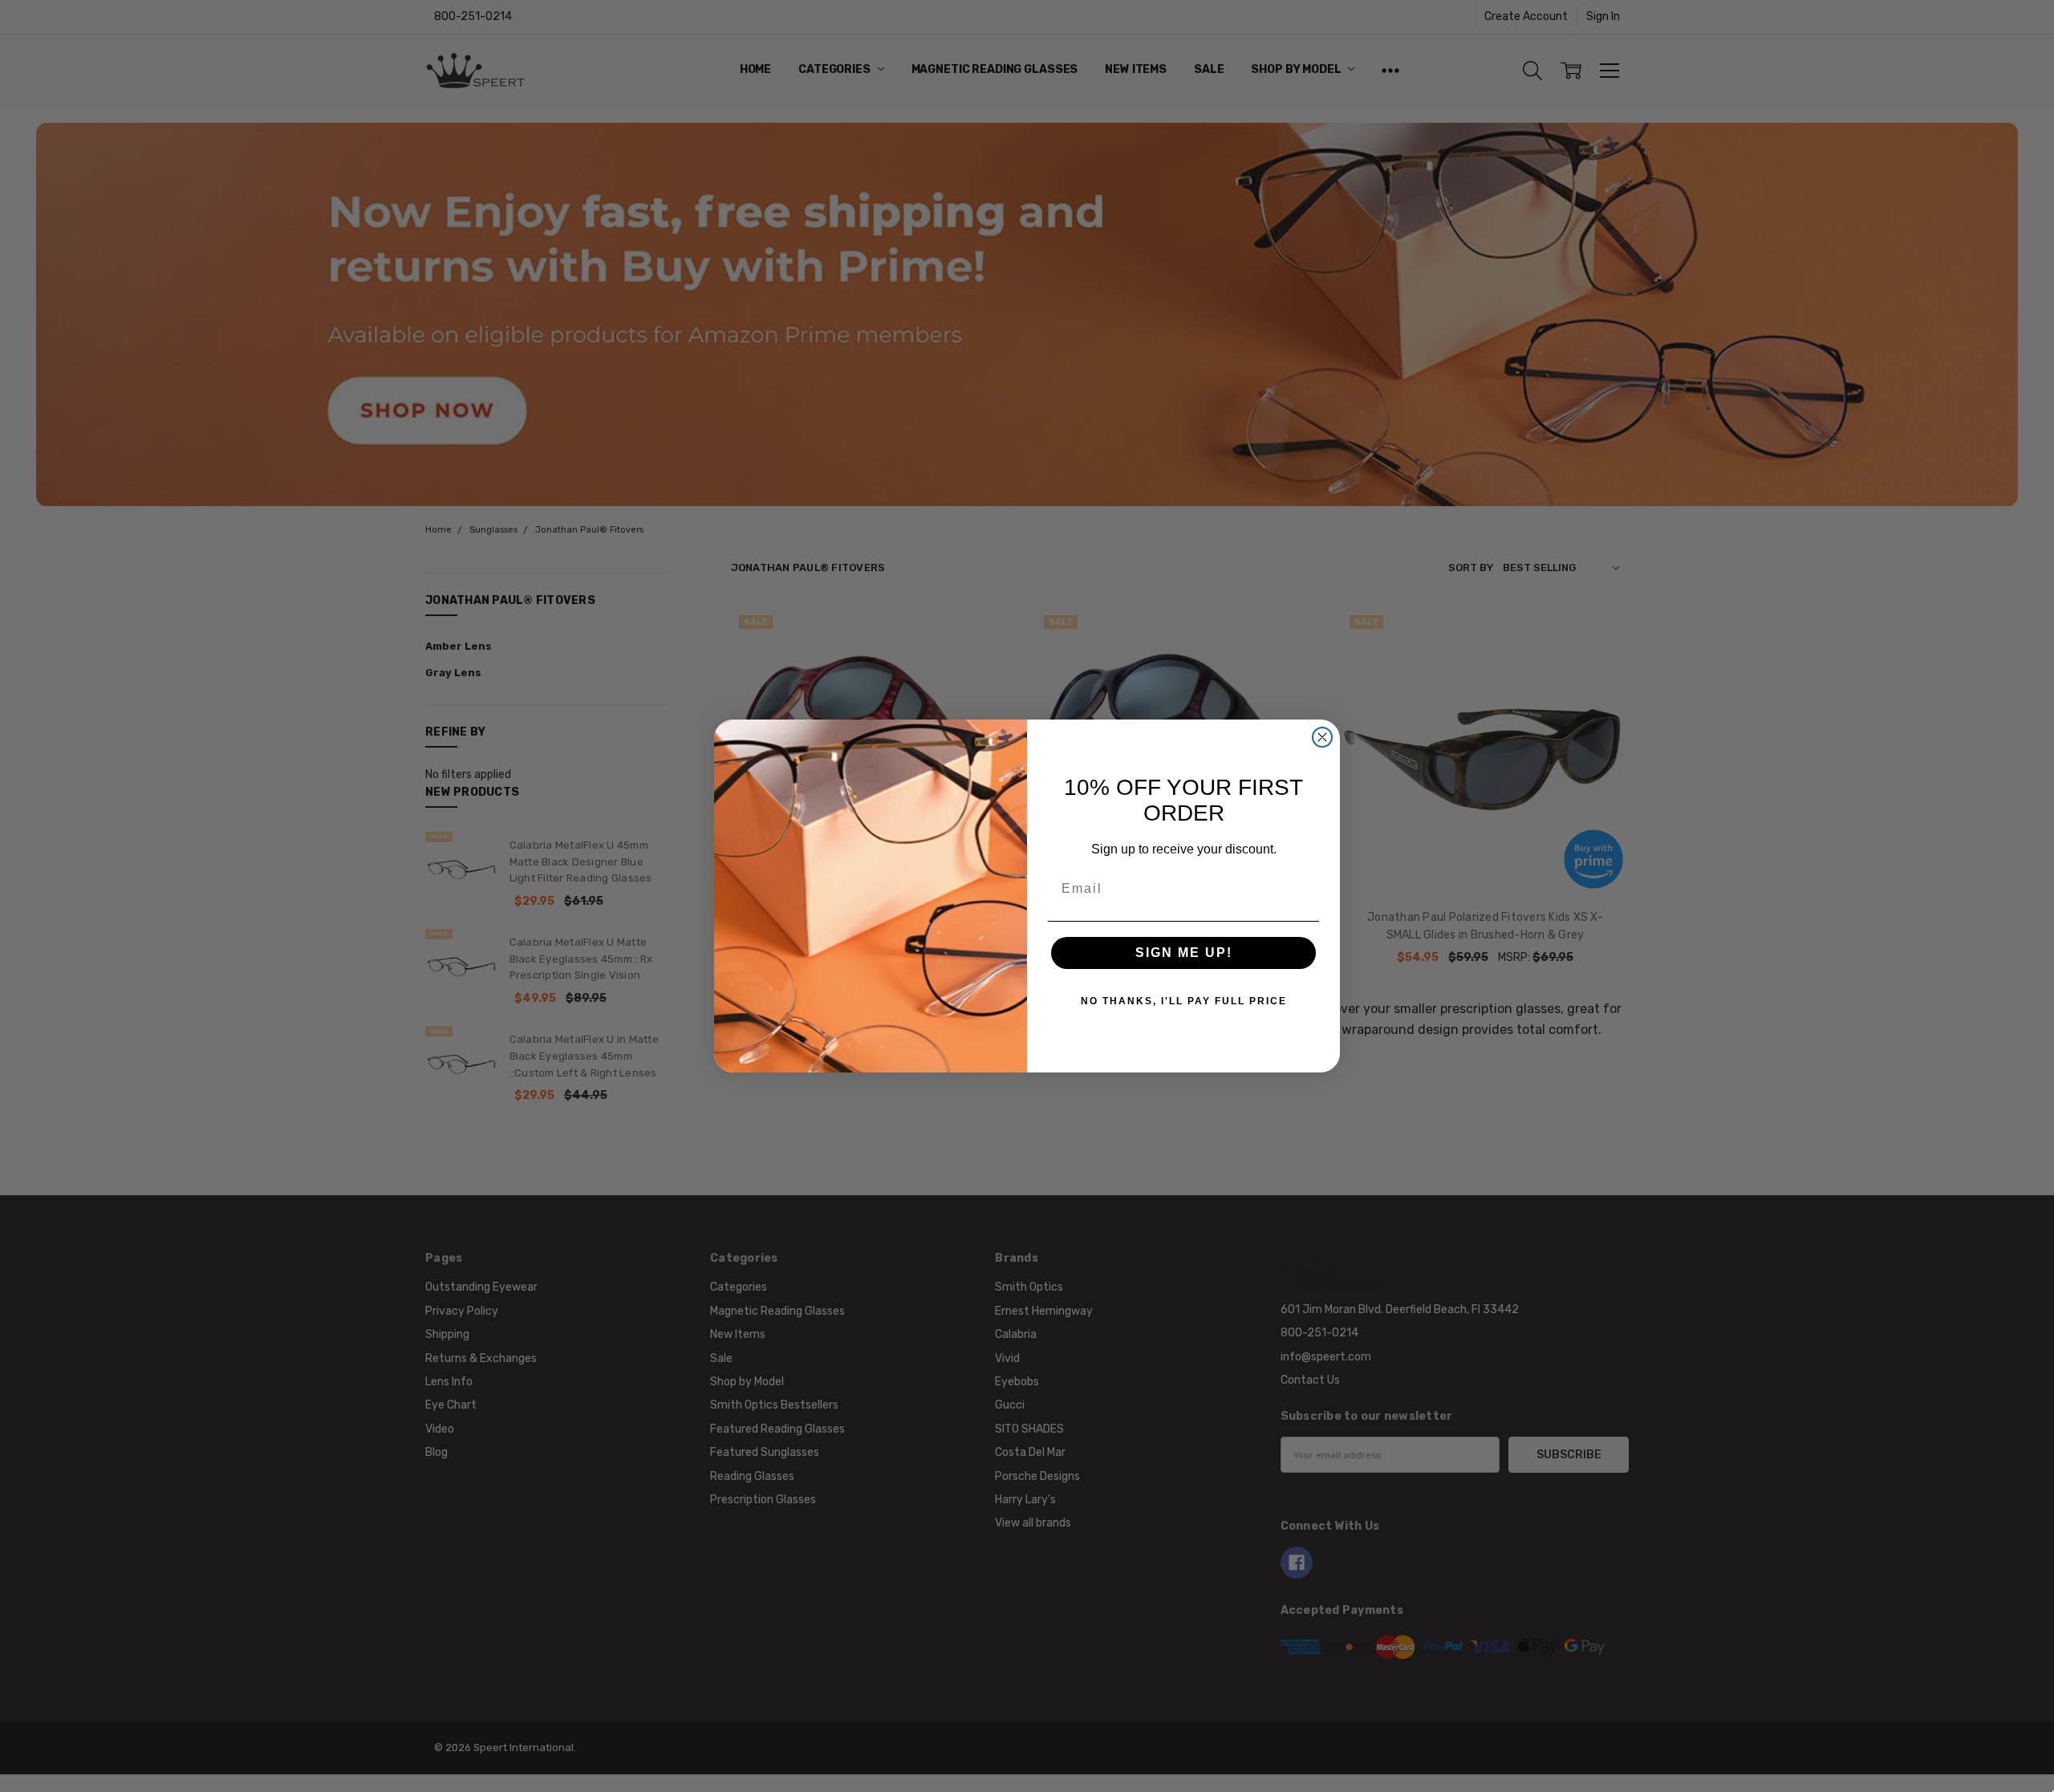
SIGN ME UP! (1184, 953)
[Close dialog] (1322, 737)
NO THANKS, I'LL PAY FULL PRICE (1184, 1001)
